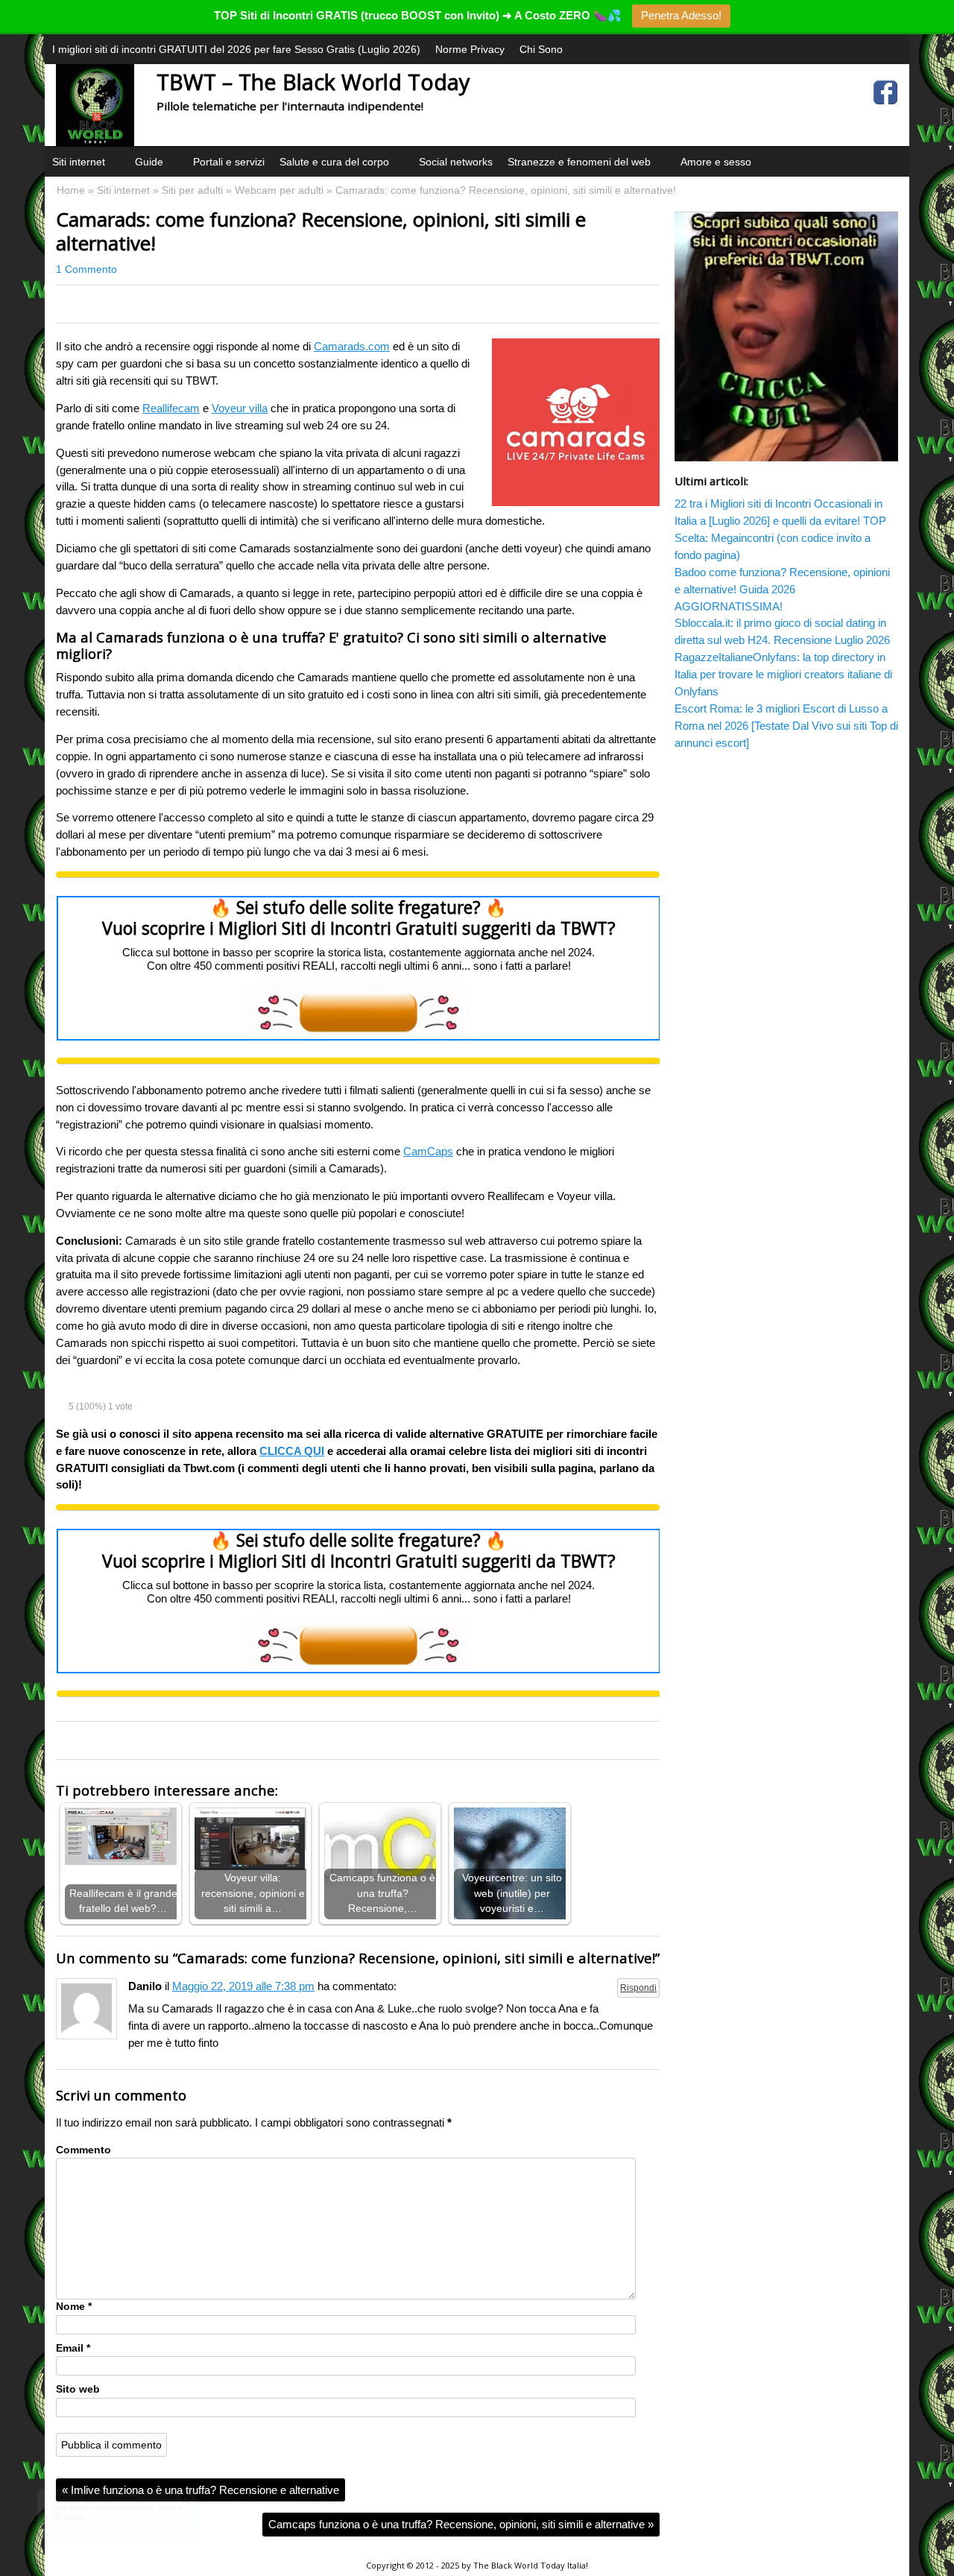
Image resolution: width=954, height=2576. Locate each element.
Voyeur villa (240, 408)
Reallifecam (171, 408)
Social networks (456, 162)
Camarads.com (352, 346)
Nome (74, 2307)
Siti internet (79, 162)
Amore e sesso (716, 162)
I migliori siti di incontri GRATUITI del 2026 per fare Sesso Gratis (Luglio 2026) (236, 49)
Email (73, 2348)
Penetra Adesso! (681, 15)
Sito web (78, 2389)
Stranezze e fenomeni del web (579, 162)
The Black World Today (519, 2565)
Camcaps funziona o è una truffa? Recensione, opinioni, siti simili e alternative (461, 2524)
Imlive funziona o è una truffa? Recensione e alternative (200, 2490)
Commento (83, 2150)
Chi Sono (541, 49)
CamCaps (428, 1151)
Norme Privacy (470, 49)
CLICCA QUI (292, 1451)
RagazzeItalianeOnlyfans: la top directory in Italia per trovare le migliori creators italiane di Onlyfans (783, 674)
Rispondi (638, 1988)
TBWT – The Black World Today (313, 82)
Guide (149, 162)
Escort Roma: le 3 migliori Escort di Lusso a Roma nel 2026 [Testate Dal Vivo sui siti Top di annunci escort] (786, 726)
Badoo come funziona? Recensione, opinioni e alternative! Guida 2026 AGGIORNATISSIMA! (782, 589)
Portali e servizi (229, 162)
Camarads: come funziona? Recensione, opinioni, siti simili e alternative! (321, 231)
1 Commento (86, 269)
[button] (115, 180)
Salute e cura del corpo (334, 162)
